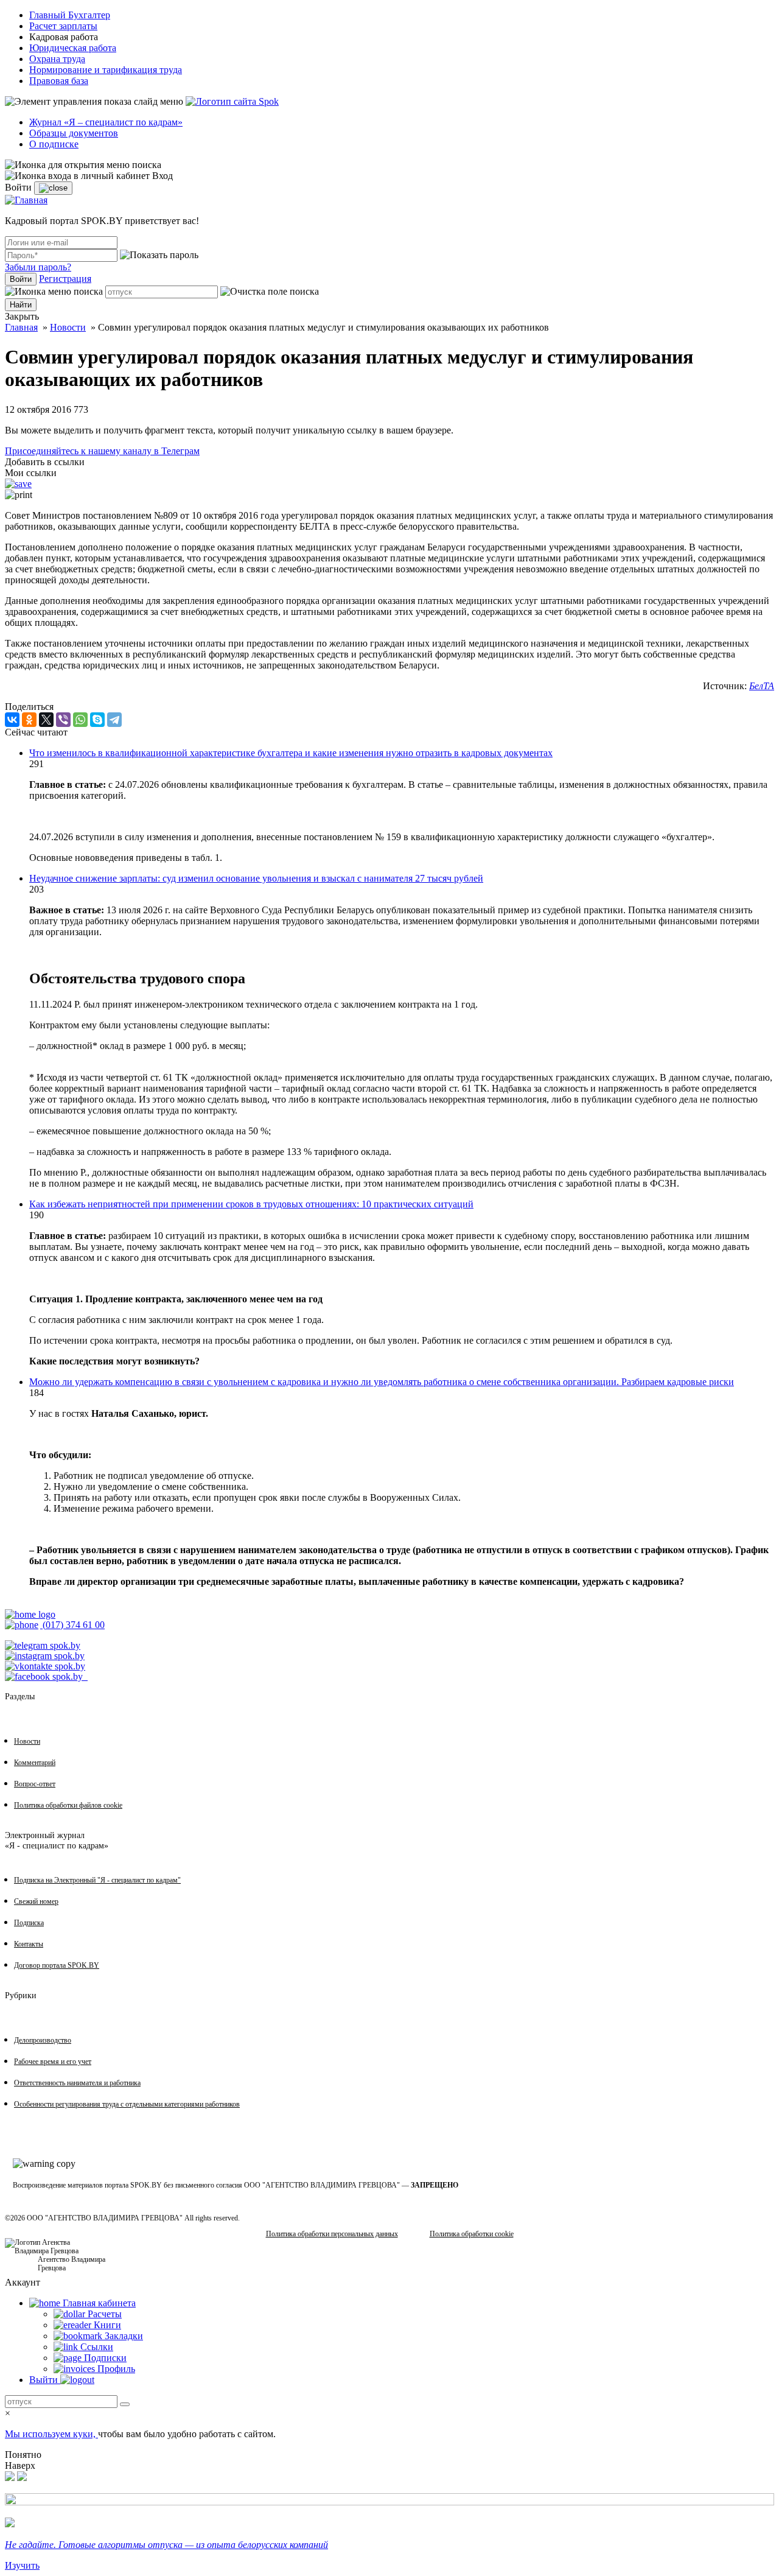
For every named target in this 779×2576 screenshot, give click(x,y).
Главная (21, 327)
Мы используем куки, (51, 2434)
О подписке (54, 144)
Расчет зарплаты (63, 26)
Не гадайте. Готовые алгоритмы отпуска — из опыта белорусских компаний (166, 2545)
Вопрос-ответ (35, 1784)
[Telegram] (114, 720)
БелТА (762, 686)
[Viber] (63, 720)
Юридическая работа (73, 48)
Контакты (29, 1944)
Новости (68, 327)
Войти (21, 279)
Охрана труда (57, 59)
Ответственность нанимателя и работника (77, 2083)
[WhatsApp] (80, 720)
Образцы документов (74, 133)
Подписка (29, 1923)
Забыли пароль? (38, 267)
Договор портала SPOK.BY (57, 1965)
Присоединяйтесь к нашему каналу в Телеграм (102, 451)
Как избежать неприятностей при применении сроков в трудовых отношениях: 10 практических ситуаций (251, 1204)
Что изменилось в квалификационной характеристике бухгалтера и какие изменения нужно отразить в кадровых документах (291, 753)
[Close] (53, 188)
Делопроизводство (43, 2040)
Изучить (22, 2565)
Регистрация (65, 279)
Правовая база (59, 81)
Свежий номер (36, 1901)
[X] (46, 720)
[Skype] (97, 720)
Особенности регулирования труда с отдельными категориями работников (127, 2104)
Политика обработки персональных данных (332, 2234)
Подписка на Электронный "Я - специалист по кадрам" (97, 1880)
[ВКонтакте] (12, 720)
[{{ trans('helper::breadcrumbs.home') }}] (30, 1614)
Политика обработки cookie (472, 2234)
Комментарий (35, 1763)
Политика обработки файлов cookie (68, 1805)
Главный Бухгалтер (70, 15)
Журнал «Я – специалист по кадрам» (106, 122)
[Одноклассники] (29, 720)
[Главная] (26, 200)
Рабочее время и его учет (53, 2062)
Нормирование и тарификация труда (106, 70)
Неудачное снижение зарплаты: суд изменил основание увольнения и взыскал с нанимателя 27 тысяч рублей (256, 878)
